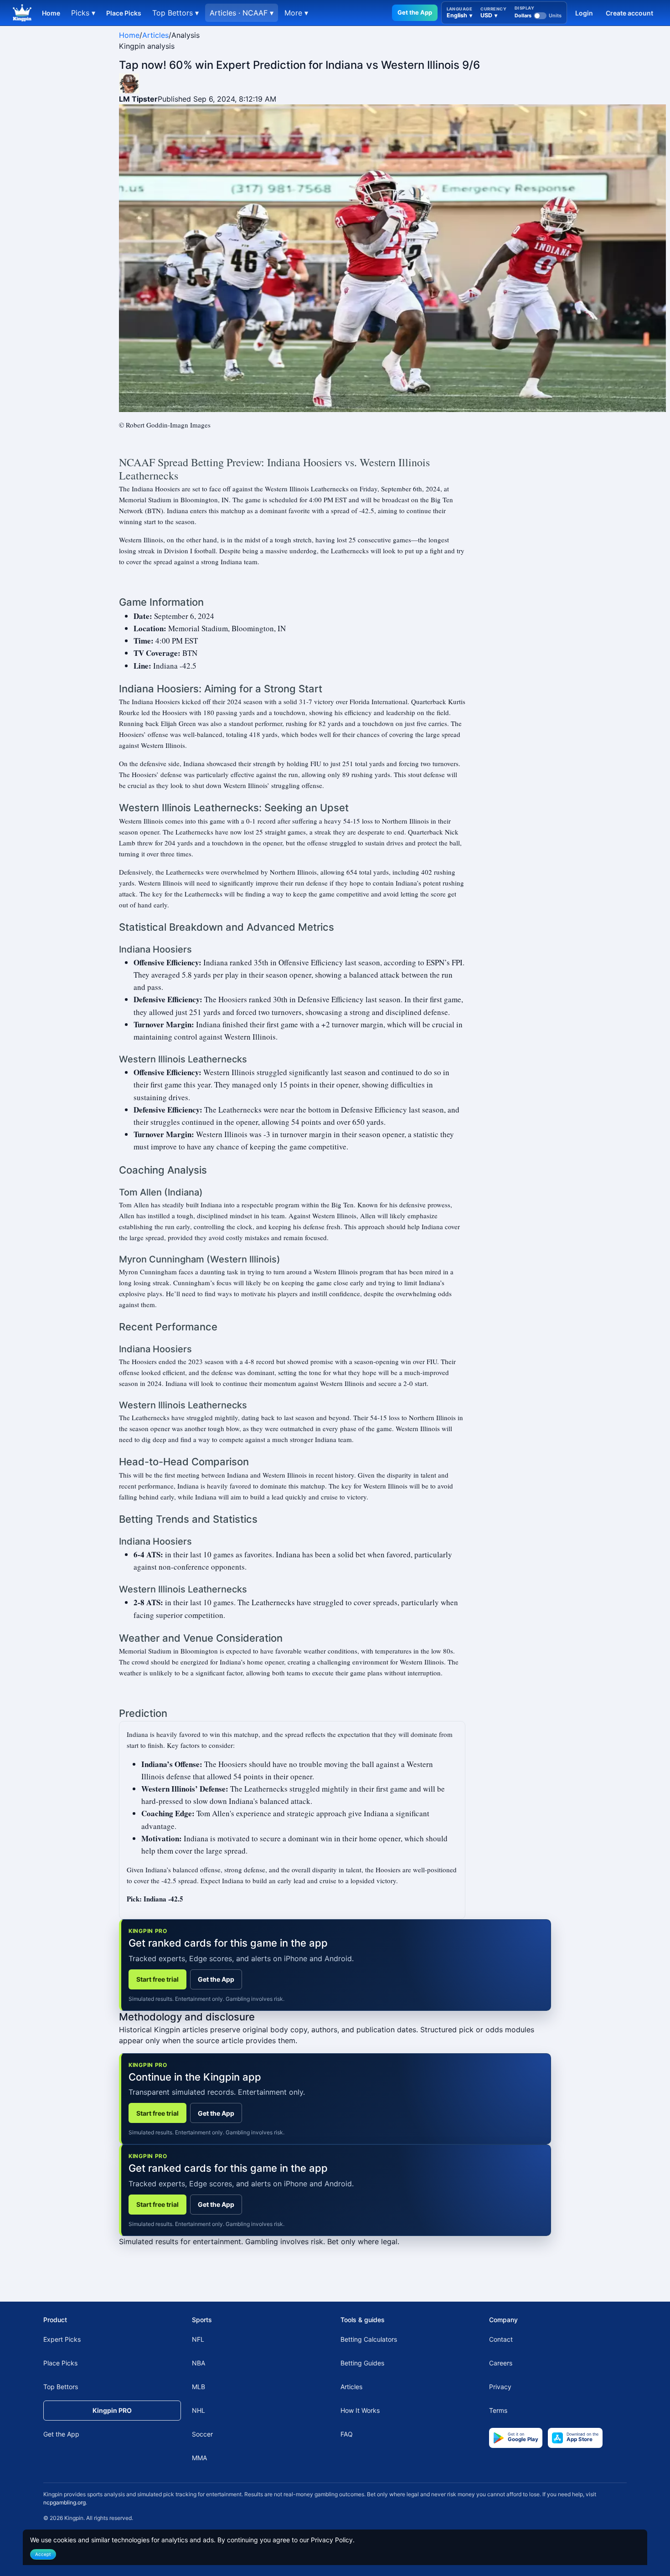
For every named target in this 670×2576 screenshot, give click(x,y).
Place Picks (124, 13)
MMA (199, 2458)
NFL (198, 2339)
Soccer (202, 2434)
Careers (501, 2363)
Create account (629, 13)
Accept (43, 2554)
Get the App (415, 12)
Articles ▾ (242, 13)
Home (51, 13)
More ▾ (296, 13)
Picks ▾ (83, 13)
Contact (501, 2339)
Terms (498, 2410)
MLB (198, 2387)
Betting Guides (362, 2363)
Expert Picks (62, 2339)
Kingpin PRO (112, 2410)
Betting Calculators (369, 2339)
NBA (198, 2363)
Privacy (500, 2387)
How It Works (360, 2410)
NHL (198, 2410)
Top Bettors (61, 2387)
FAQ (347, 2434)
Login (584, 13)
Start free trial (157, 1979)
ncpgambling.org (64, 2502)
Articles (155, 35)
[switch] (538, 15)
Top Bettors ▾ (175, 13)
